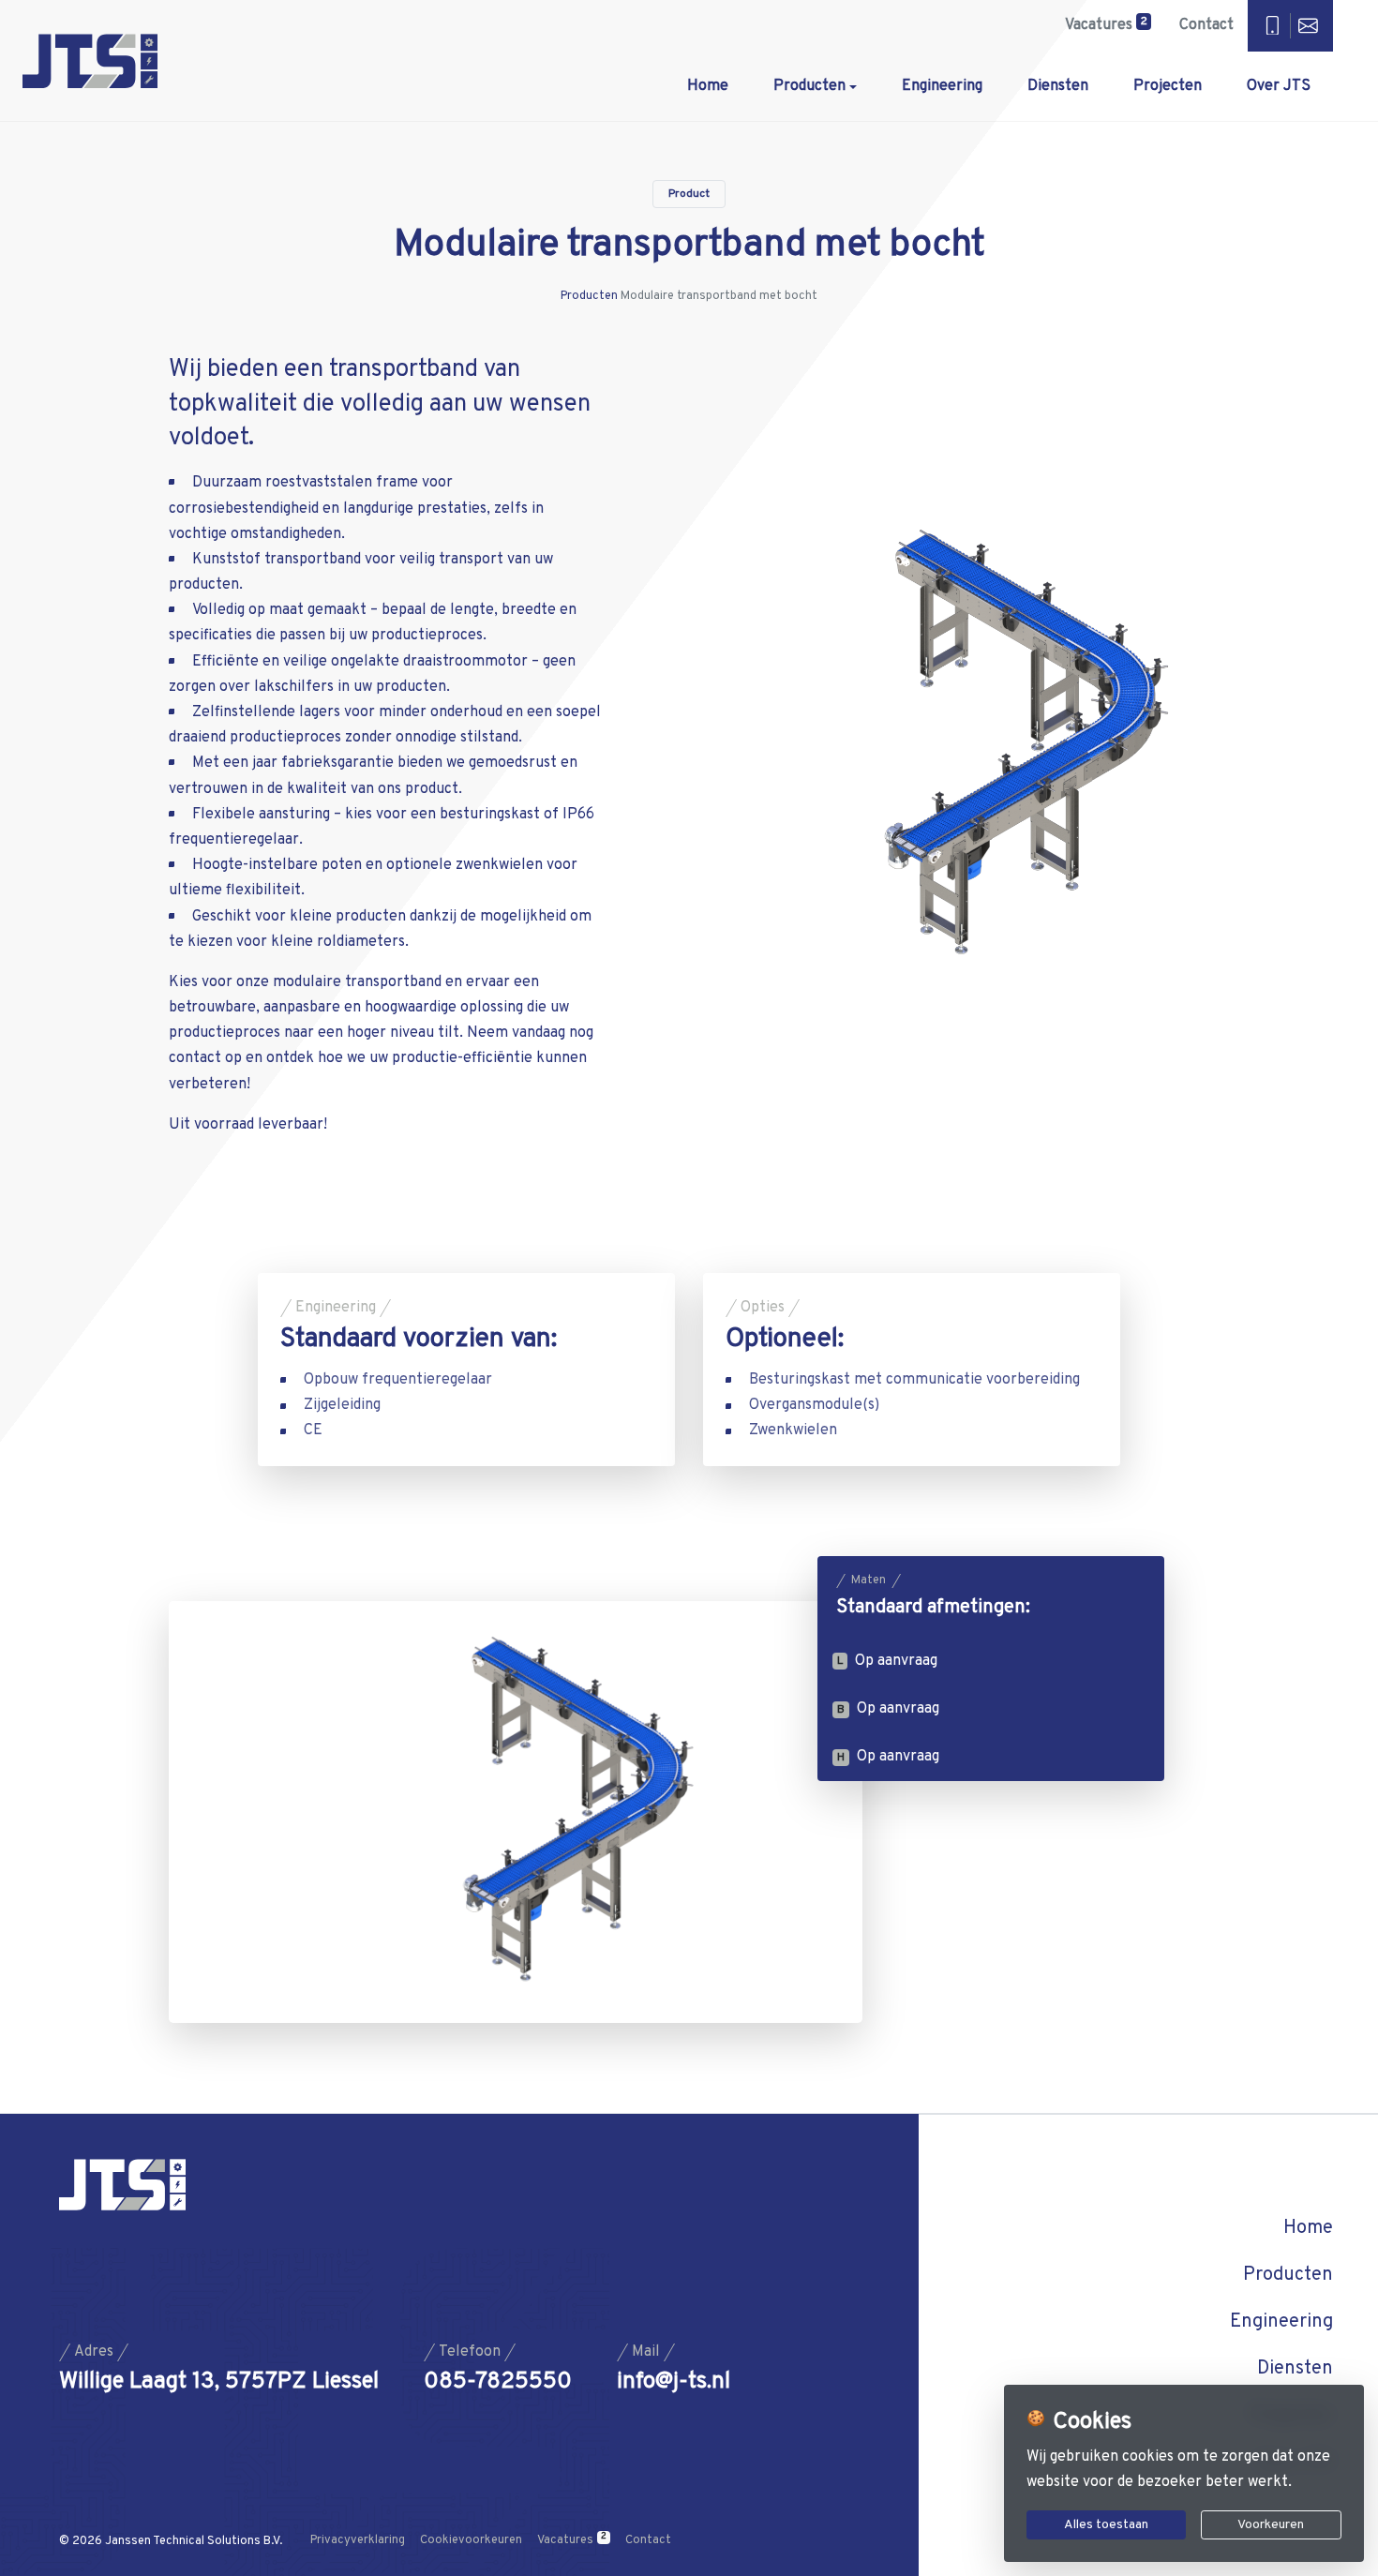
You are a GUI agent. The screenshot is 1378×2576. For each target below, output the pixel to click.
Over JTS (1279, 86)
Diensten (1058, 86)
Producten (809, 86)
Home (708, 86)
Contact (1206, 25)
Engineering (942, 86)
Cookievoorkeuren (471, 2540)
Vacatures (1106, 24)
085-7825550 (498, 2382)
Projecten (1168, 86)
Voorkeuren (1271, 2525)
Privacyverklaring (358, 2540)
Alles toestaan (1106, 2525)
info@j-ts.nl (674, 2382)
